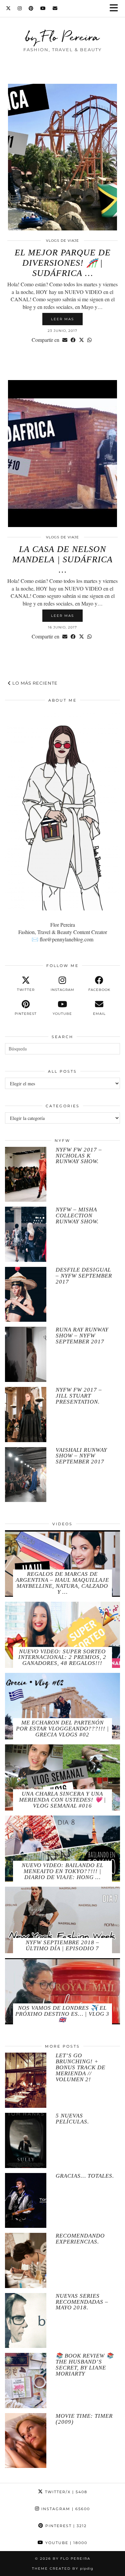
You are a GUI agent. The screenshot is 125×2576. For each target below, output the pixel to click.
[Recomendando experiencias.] (26, 2260)
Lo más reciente (34, 683)
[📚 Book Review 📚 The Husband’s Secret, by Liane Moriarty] (26, 2380)
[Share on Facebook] (73, 340)
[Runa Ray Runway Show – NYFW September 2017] (26, 1354)
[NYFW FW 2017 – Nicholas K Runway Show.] (26, 1174)
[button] (116, 8)
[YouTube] (43, 8)
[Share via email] (65, 340)
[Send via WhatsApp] (89, 340)
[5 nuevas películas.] (26, 2140)
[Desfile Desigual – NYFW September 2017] (26, 1294)
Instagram (65, 2509)
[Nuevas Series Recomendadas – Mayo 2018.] (26, 2321)
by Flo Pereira (62, 37)
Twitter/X (65, 2492)
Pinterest (65, 2526)
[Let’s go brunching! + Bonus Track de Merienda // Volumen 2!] (26, 2080)
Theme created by (63, 2569)
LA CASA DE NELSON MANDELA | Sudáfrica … (62, 559)
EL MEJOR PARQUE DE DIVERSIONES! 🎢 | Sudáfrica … (63, 263)
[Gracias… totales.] (26, 2201)
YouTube (65, 2543)
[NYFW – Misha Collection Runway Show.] (26, 1234)
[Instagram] (20, 8)
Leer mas (62, 319)
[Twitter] (8, 8)
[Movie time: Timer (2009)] (26, 2441)
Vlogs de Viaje (62, 241)
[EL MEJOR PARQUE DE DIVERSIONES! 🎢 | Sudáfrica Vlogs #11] (62, 157)
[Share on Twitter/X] (81, 340)
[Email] (55, 8)
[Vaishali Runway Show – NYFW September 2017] (26, 1475)
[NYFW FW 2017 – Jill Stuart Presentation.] (26, 1415)
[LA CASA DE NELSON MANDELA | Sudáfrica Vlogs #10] (62, 453)
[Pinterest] (31, 8)
